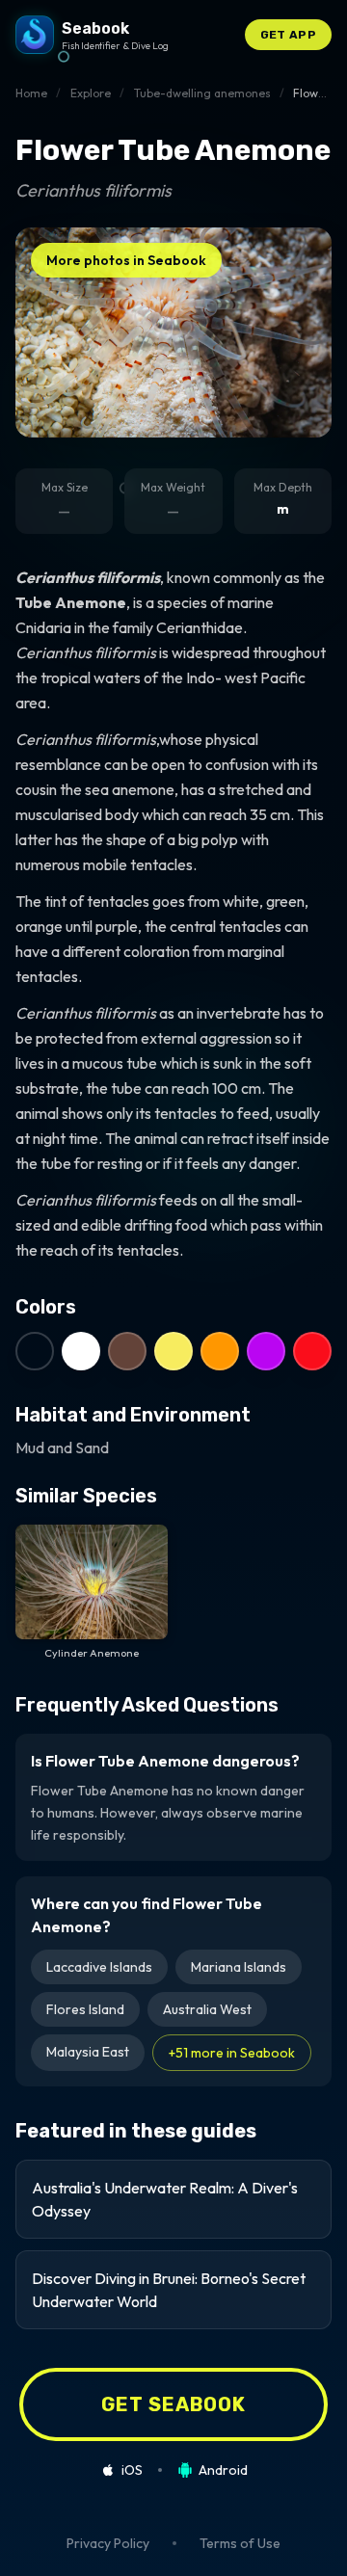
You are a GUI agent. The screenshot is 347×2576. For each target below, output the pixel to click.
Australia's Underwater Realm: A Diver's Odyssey (165, 2199)
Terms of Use (240, 2543)
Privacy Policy (108, 2543)
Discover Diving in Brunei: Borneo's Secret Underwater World (169, 2290)
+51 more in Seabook (232, 2053)
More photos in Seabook (126, 260)
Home (31, 93)
